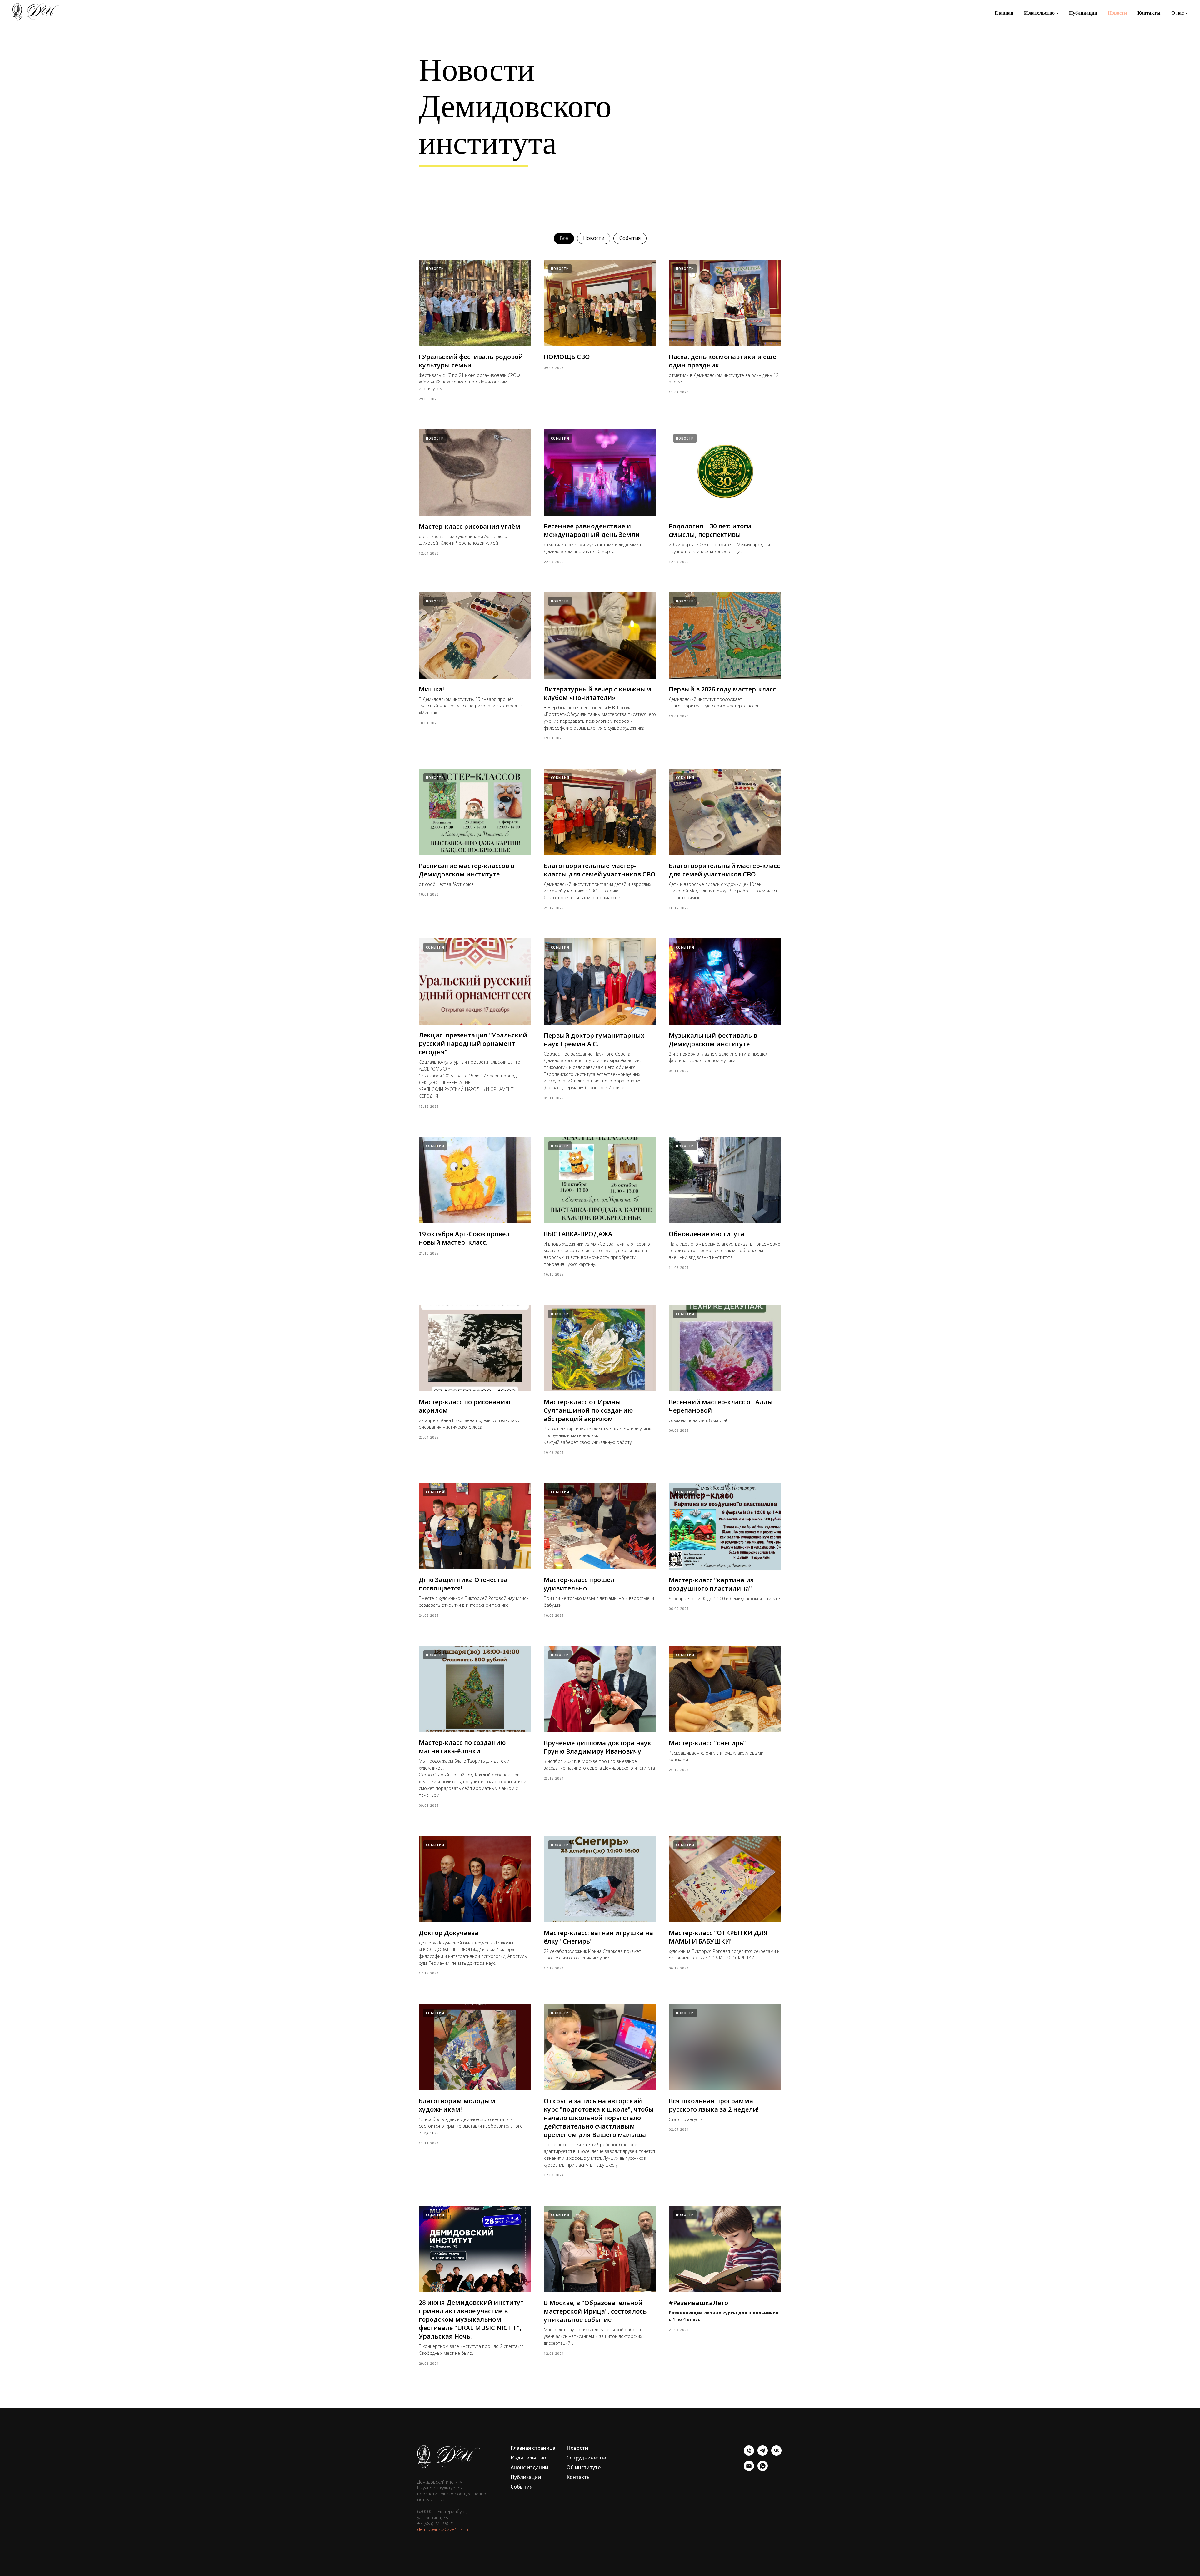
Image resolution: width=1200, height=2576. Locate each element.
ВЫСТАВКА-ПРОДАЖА (578, 1234)
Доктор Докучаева (449, 1933)
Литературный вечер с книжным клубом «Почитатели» (597, 693)
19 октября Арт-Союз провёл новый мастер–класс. (464, 1238)
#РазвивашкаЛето (698, 2303)
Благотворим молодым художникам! (457, 2105)
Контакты (1149, 13)
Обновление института (707, 1234)
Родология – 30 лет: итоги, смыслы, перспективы (711, 530)
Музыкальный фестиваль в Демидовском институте (713, 1040)
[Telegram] (763, 2454)
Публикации (1083, 13)
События (630, 238)
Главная (1004, 13)
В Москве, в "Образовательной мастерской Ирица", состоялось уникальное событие (595, 2311)
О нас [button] (1177, 13)
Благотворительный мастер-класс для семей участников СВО (724, 870)
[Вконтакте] (776, 2454)
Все (564, 238)
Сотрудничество (587, 2458)
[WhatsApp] (763, 2469)
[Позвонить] (749, 2454)
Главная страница (533, 2448)
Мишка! (431, 689)
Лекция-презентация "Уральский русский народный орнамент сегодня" (473, 1043)
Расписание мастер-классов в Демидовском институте (467, 870)
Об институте (584, 2467)
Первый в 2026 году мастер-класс (722, 689)
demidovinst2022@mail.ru (443, 2529)
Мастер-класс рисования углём (470, 526)
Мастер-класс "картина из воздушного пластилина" (711, 1584)
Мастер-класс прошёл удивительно (579, 1584)
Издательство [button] (1039, 13)
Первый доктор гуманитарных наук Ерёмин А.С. (594, 1040)
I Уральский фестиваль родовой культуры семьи (471, 361)
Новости (1117, 13)
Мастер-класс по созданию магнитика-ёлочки (462, 1747)
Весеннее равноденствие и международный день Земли (592, 530)
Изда (517, 2458)
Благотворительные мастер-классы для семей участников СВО (600, 870)
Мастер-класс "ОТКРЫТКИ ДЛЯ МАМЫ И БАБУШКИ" (718, 1937)
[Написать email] (749, 2469)
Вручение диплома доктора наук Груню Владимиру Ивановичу (597, 1747)
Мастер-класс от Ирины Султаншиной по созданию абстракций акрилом (588, 1410)
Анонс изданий (529, 2467)
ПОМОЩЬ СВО (567, 357)
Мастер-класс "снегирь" (707, 1743)
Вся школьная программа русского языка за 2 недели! (714, 2105)
